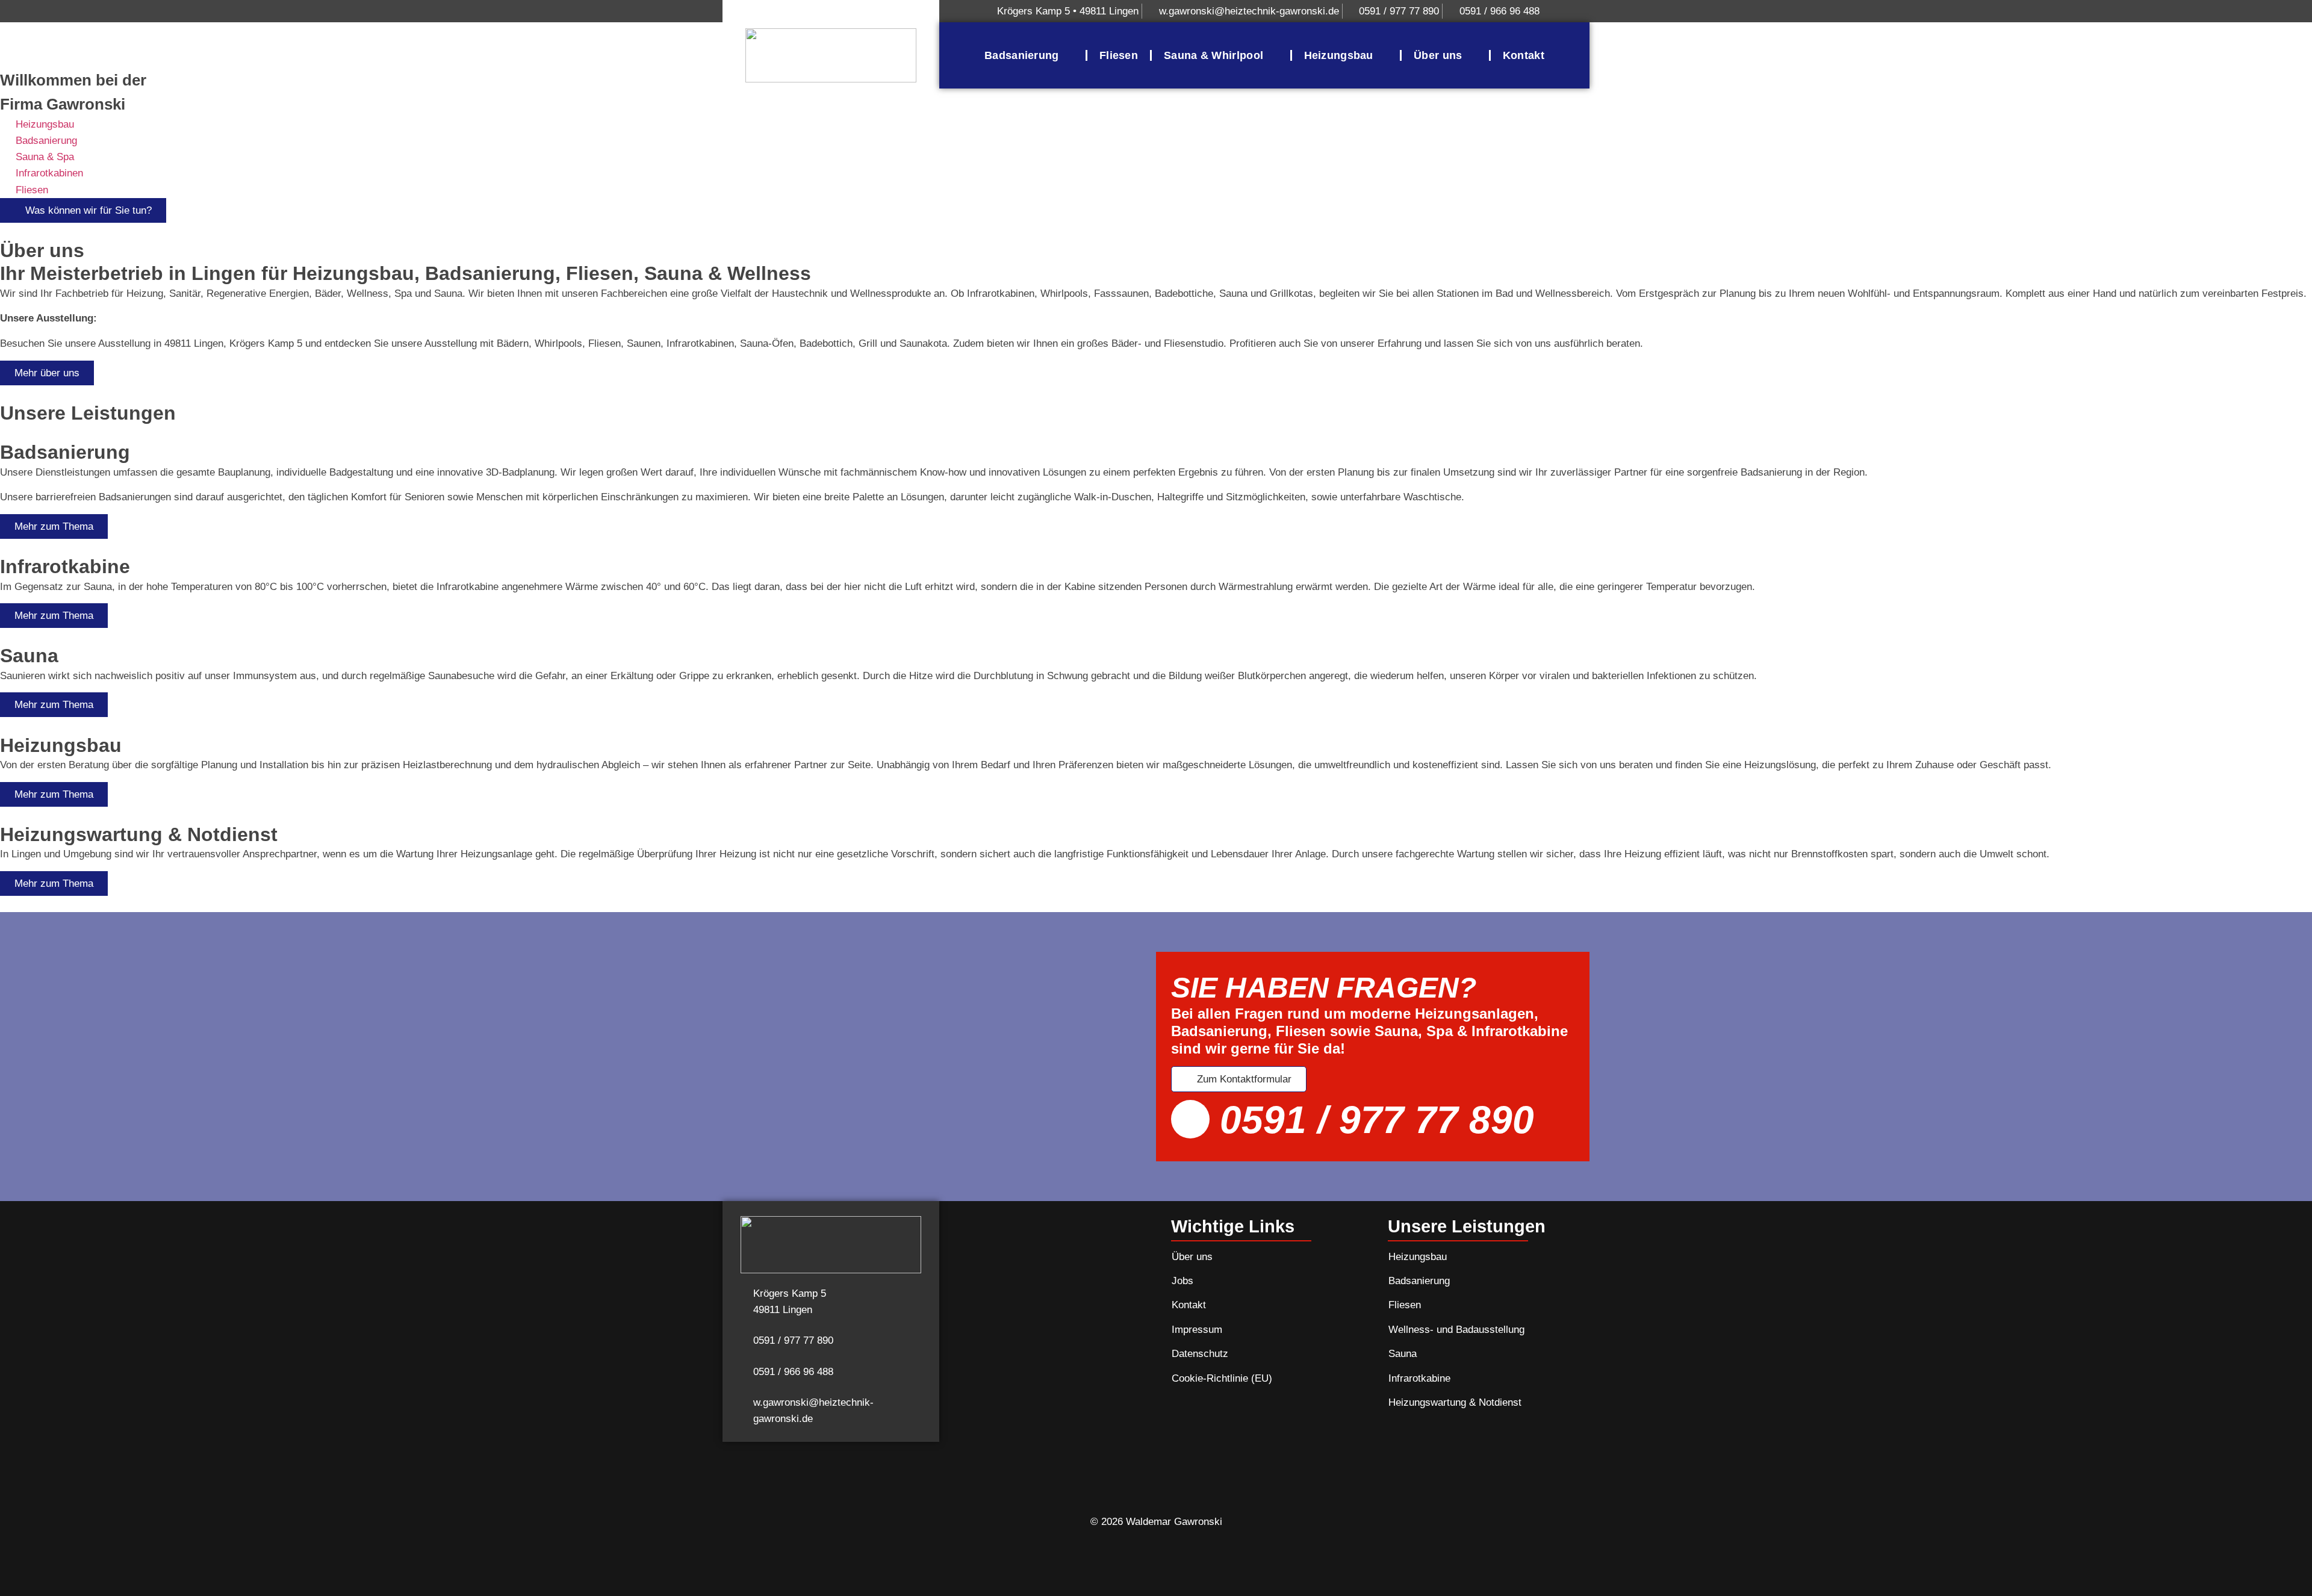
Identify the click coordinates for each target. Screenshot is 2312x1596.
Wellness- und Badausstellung (1456, 1330)
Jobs (1182, 1281)
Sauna (1403, 1354)
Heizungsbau (1339, 55)
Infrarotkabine (1419, 1378)
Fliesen (1119, 55)
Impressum (1197, 1330)
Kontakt (1524, 55)
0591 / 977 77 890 (1377, 1120)
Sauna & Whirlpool (1213, 55)
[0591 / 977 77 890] (1190, 1119)
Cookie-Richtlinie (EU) (1222, 1378)
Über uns (1438, 55)
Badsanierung (1022, 55)
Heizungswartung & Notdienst (1455, 1402)
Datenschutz (1200, 1354)
